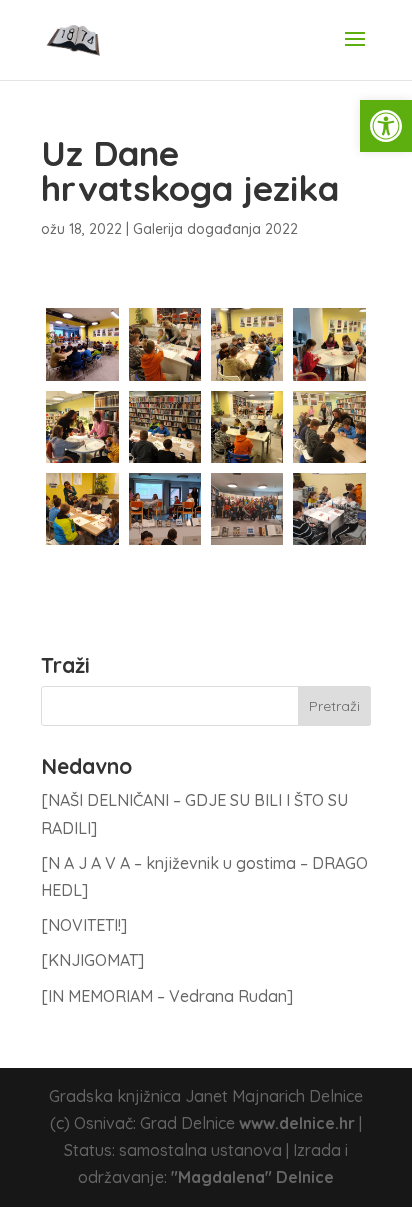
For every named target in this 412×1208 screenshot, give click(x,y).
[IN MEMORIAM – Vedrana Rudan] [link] (167, 996)
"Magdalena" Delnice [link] (252, 1177)
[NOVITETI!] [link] (84, 925)
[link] (386, 126)
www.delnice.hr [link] (297, 1123)
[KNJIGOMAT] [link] (92, 960)
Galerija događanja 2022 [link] (215, 229)
